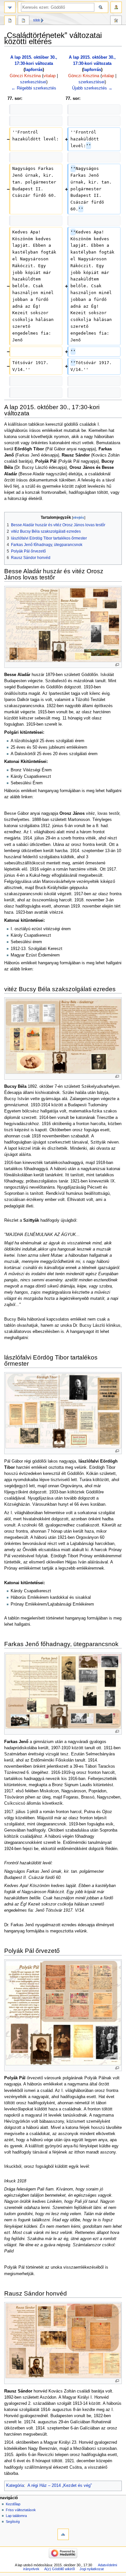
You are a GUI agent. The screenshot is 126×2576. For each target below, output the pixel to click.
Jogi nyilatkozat (92, 2569)
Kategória (15, 2486)
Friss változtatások (21, 2510)
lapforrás (34, 70)
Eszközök (116, 21)
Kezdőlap (13, 2504)
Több (37, 20)
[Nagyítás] (117, 665)
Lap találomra (16, 2516)
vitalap (49, 76)
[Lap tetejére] (63, 2534)
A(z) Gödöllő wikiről (59, 2569)
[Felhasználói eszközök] (116, 7)
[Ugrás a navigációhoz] (10, 7)
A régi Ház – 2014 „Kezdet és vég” (60, 2486)
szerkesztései (33, 82)
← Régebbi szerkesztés (34, 88)
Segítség (13, 2522)
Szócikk (10, 21)
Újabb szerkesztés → (92, 88)
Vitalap (24, 21)
